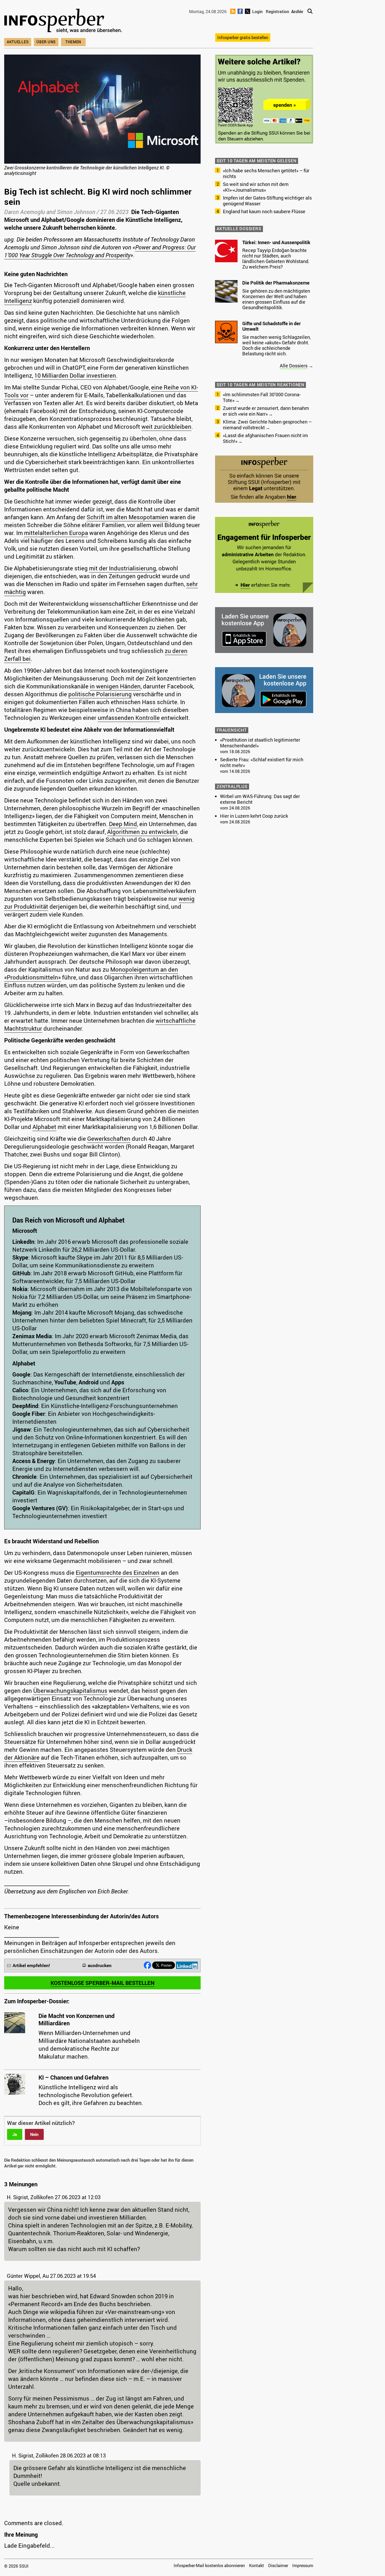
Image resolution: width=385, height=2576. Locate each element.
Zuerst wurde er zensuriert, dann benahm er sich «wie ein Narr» (266, 411)
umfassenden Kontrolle (129, 718)
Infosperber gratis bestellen (243, 38)
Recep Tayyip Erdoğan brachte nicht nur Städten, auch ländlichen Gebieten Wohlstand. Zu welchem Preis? (276, 258)
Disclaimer (278, 2566)
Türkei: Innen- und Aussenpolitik (276, 242)
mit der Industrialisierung (123, 568)
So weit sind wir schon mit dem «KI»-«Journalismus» (256, 187)
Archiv (297, 12)
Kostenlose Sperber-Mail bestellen (103, 1983)
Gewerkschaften (109, 1139)
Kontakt (257, 2566)
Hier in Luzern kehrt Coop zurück (254, 816)
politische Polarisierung (100, 694)
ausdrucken (100, 1965)
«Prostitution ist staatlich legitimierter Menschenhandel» (260, 743)
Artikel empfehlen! (31, 1965)
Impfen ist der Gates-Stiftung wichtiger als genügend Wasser (267, 201)
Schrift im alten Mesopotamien (128, 517)
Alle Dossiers (294, 366)
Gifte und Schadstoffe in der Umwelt (271, 326)
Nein (34, 2134)
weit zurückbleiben (166, 427)
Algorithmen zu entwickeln (142, 832)
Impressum (303, 2566)
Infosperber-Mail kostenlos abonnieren (209, 2566)
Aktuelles (18, 42)
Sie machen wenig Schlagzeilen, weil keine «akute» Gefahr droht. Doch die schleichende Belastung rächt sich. (277, 345)
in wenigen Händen (115, 686)
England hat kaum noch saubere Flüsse (264, 211)
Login (257, 12)
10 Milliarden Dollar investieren (75, 375)
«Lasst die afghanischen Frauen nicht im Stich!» (265, 438)
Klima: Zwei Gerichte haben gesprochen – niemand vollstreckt (267, 425)
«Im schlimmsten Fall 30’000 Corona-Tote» (262, 397)
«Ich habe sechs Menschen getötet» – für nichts (266, 173)
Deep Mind (123, 824)
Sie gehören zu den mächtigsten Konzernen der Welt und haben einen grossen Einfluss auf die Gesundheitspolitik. (276, 299)
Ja (15, 2134)
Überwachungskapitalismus (70, 1691)
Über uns (46, 42)
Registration (277, 12)
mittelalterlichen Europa (56, 533)
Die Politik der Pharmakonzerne (276, 283)
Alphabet (44, 1127)
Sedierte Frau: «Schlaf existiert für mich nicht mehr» (262, 762)
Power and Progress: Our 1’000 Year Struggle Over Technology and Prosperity (100, 251)
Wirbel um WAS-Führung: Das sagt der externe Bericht (260, 799)
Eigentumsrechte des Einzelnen (118, 1573)
